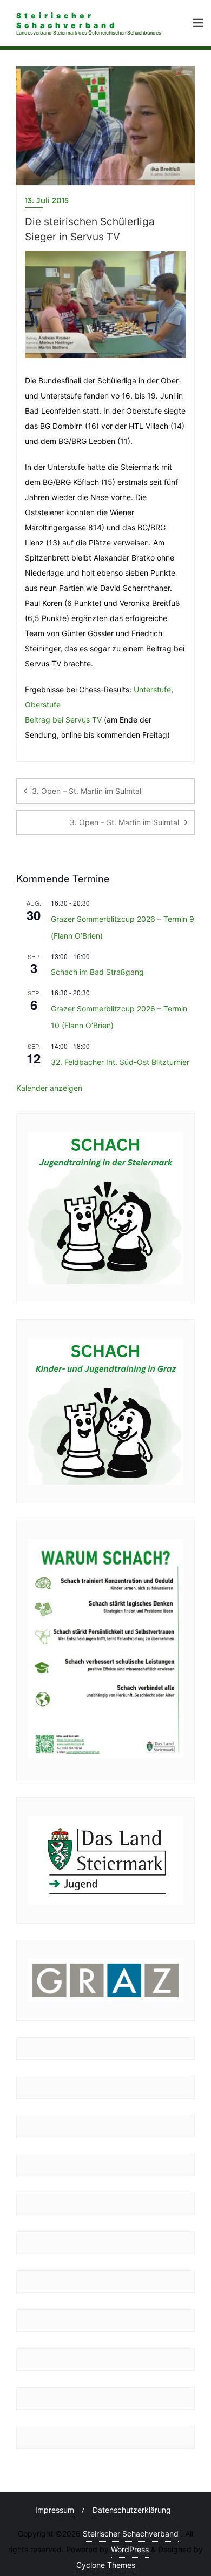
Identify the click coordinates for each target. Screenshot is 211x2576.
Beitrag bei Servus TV (63, 720)
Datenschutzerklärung (132, 2510)
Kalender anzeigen (49, 1088)
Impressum (55, 2510)
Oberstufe (43, 704)
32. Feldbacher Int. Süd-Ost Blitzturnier (120, 1062)
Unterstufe (152, 689)
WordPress (130, 2549)
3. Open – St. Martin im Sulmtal (87, 791)
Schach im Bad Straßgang (97, 972)
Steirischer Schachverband (131, 2534)
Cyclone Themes (106, 2565)
